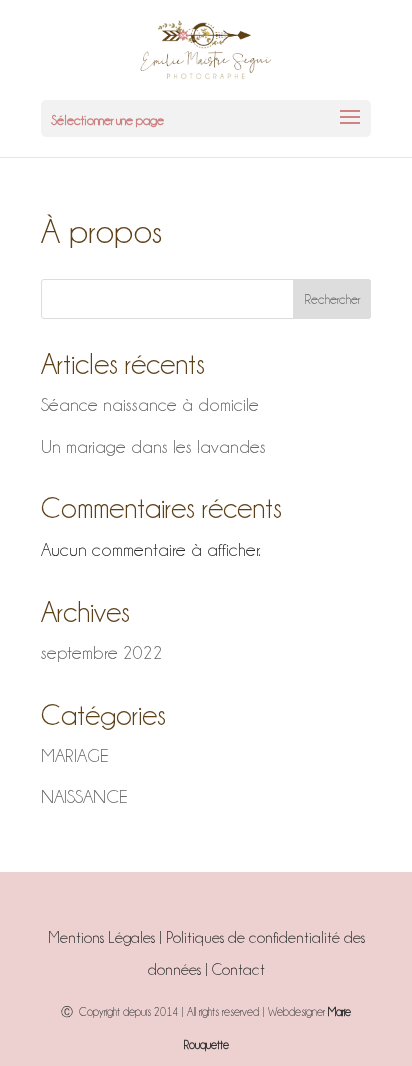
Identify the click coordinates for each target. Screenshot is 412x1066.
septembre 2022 (102, 652)
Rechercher (332, 299)
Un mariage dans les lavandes (153, 446)
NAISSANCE (84, 796)
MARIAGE (75, 755)
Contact (238, 970)
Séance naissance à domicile (150, 404)
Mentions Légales (101, 938)
